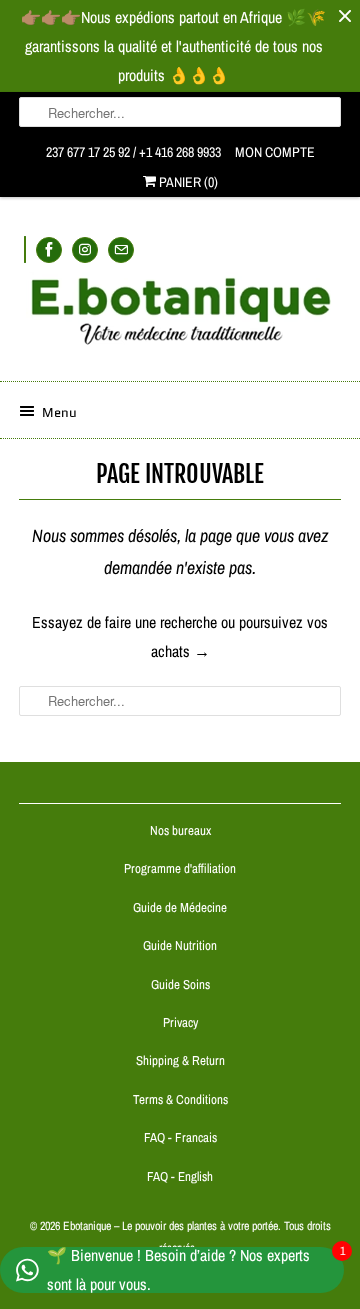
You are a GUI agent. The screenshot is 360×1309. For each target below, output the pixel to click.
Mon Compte (275, 152)
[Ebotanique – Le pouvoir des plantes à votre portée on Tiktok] (25, 249)
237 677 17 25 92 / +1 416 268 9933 (133, 152)
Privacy (180, 1022)
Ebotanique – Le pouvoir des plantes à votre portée (170, 1226)
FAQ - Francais (180, 1137)
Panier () (187, 182)
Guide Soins (180, 984)
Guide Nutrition (180, 945)
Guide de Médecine (180, 907)
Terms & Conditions (180, 1099)
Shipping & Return (180, 1060)
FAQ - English (180, 1176)
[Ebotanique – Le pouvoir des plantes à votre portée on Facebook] (49, 249)
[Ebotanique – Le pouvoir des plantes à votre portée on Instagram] (85, 249)
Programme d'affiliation (180, 868)
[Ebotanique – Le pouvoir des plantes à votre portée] (180, 319)
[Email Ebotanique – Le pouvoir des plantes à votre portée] (121, 249)
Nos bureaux (180, 830)
